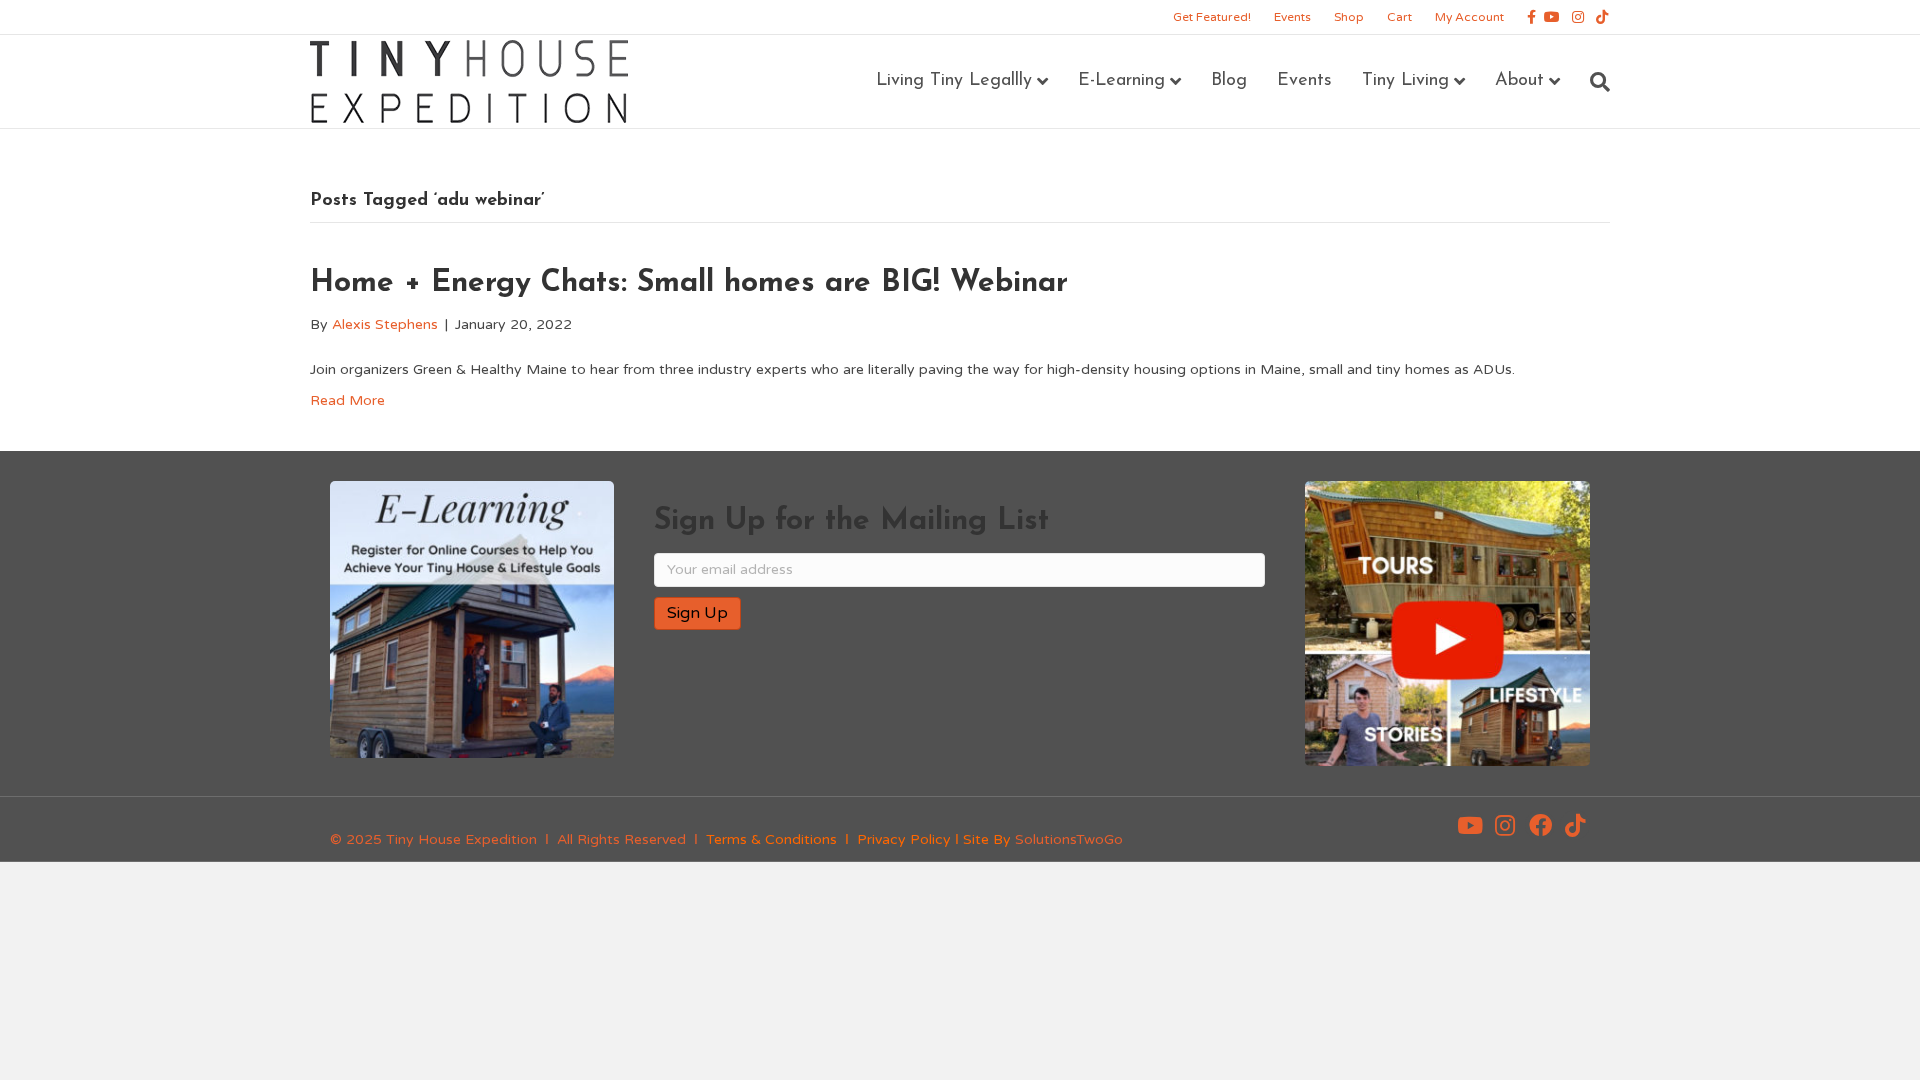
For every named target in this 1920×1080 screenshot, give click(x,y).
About (1519, 81)
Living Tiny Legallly (954, 81)
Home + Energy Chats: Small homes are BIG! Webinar (689, 283)
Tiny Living (1405, 81)
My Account (1469, 17)
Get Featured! (1212, 17)
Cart (1399, 17)
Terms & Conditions (771, 839)
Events (1292, 17)
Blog (1229, 81)
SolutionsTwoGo (1069, 839)
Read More (347, 400)
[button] (1470, 825)
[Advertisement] (888, 710)
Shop (1349, 17)
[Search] (1592, 82)
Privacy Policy (904, 839)
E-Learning (1121, 81)
